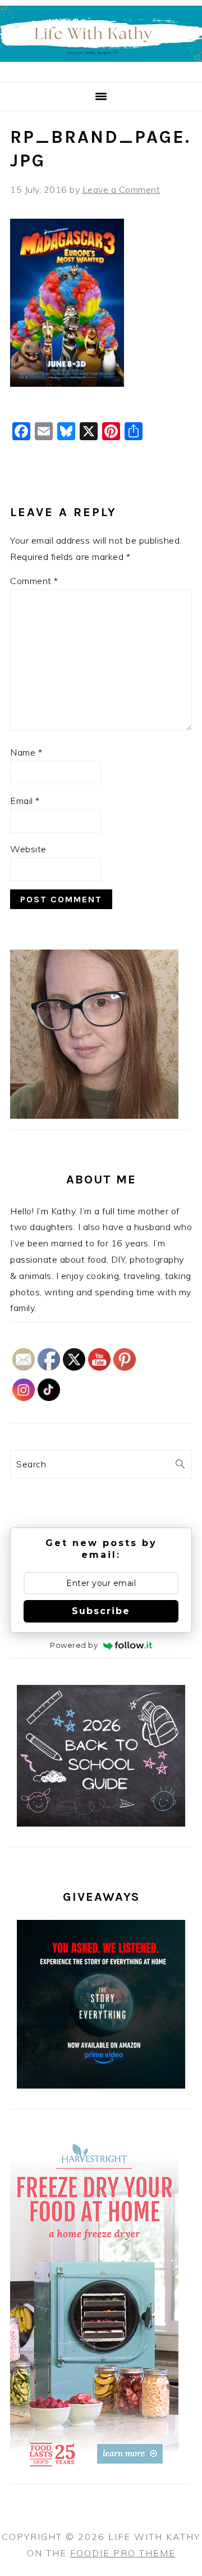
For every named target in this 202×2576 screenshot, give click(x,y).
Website (28, 849)
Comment (34, 581)
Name (26, 752)
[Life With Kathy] (101, 68)
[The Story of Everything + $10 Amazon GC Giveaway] (101, 2085)
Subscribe (101, 1611)
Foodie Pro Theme (123, 2553)
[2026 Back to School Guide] (101, 1823)
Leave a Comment (121, 189)
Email (25, 801)
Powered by (74, 1645)
